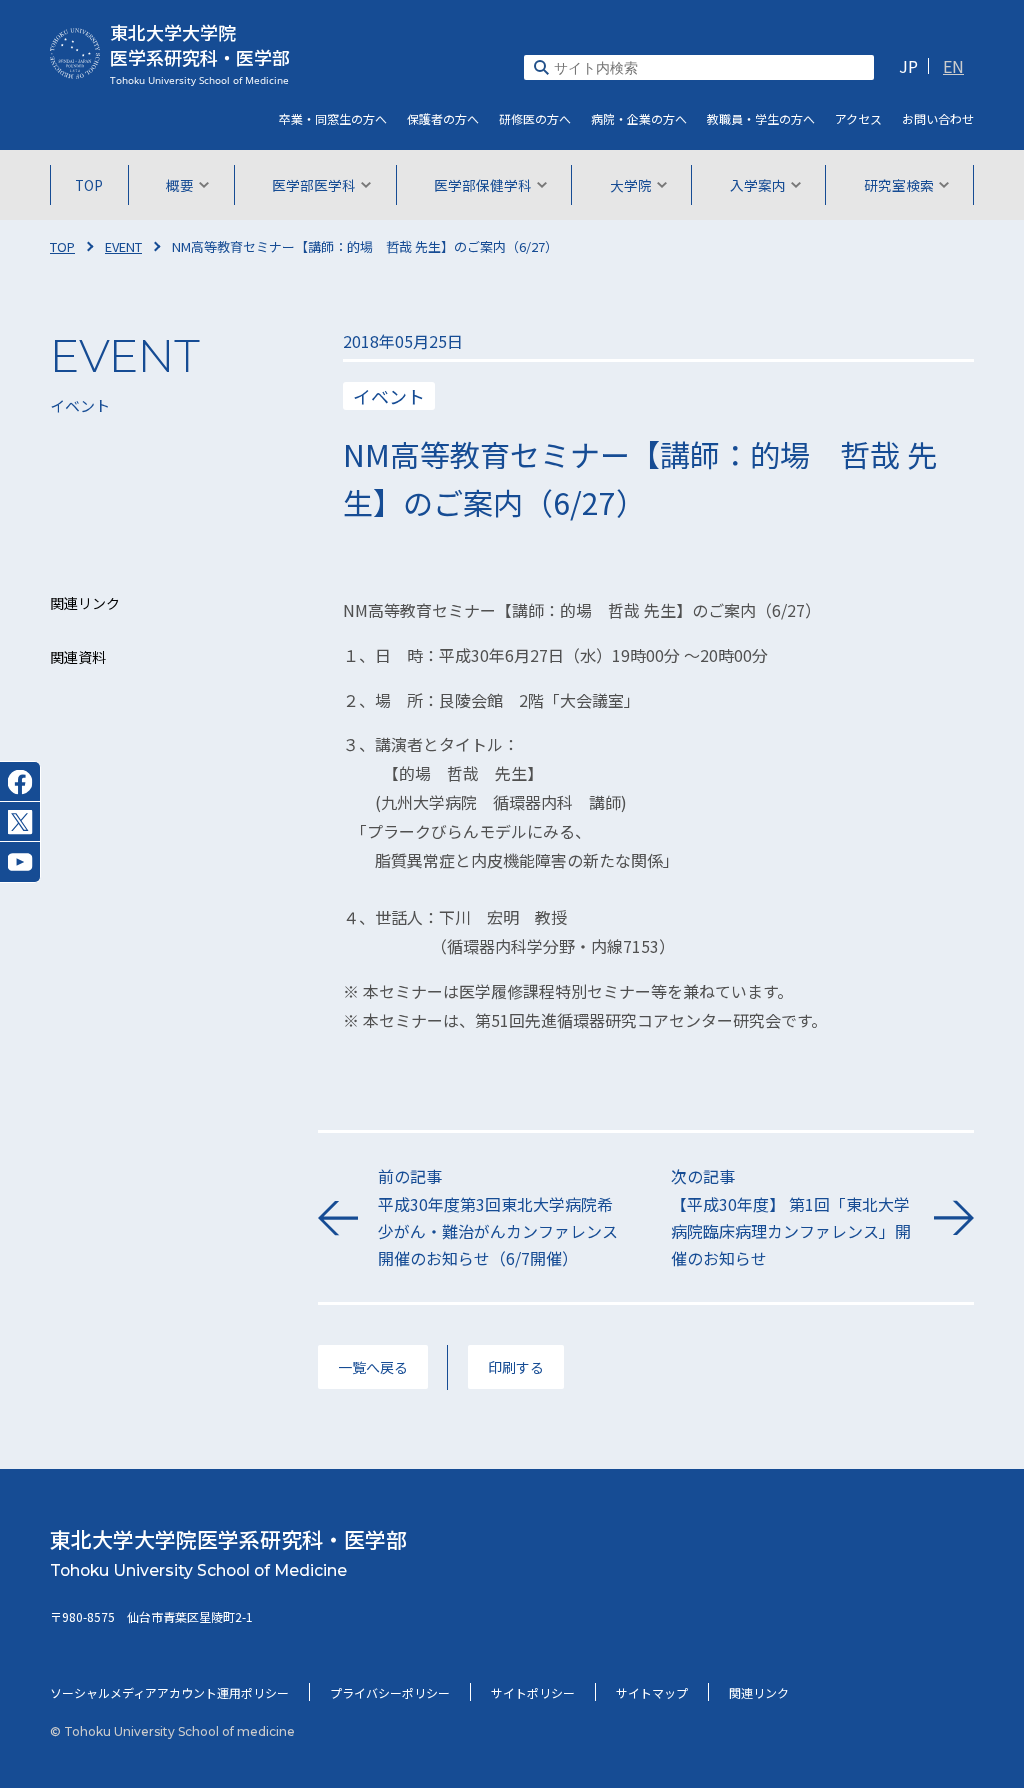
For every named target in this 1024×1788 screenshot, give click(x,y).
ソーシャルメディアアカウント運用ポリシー (169, 1692)
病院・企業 (639, 118)
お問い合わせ (938, 118)
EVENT (123, 246)
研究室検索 (899, 185)
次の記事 (791, 1217)
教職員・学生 (761, 118)
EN (953, 66)
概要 (180, 185)
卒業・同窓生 (333, 118)
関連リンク (759, 1692)
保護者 (443, 118)
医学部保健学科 (483, 185)
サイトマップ (652, 1692)
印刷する (516, 1367)
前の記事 (498, 1217)
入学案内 (758, 185)
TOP (89, 185)
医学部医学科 (314, 185)
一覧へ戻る (373, 1367)
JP (908, 66)
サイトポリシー (533, 1692)
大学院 (631, 185)
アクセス (858, 118)
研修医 (535, 118)
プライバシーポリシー (390, 1692)
